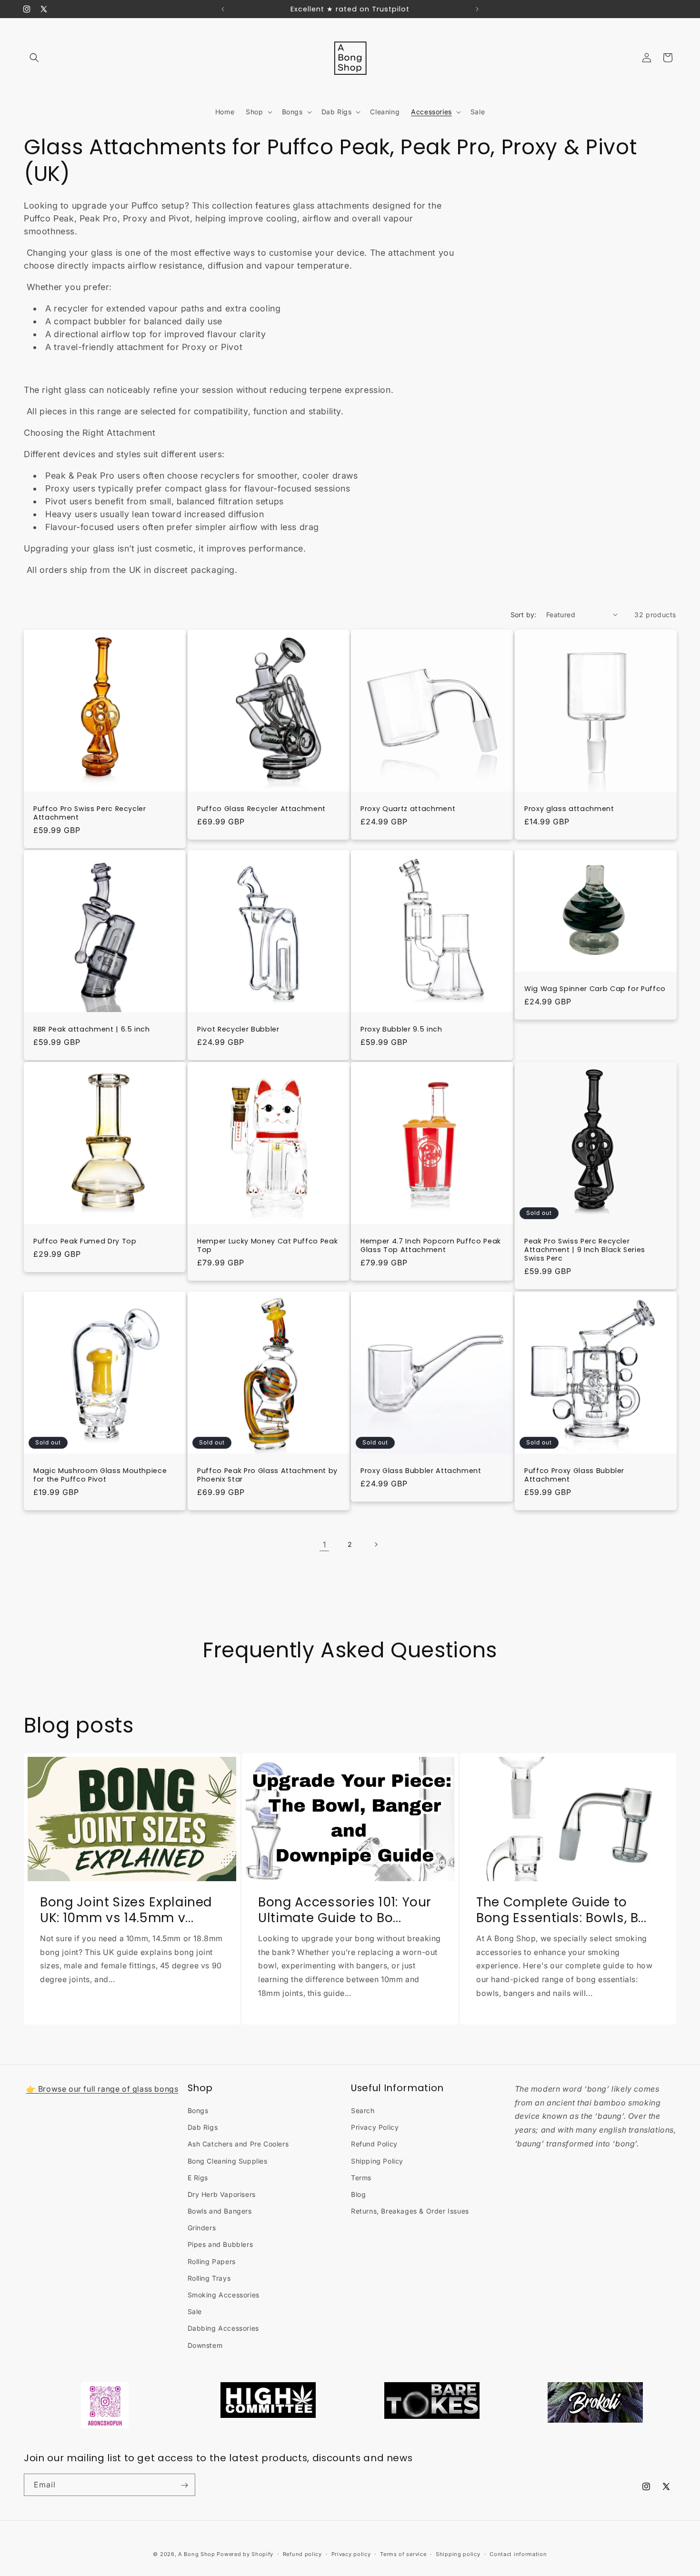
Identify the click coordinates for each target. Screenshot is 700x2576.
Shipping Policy (377, 2161)
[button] (34, 58)
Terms (361, 2178)
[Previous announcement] (223, 9)
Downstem (205, 2345)
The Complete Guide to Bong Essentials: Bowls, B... (561, 1910)
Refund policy (302, 2554)
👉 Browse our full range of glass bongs (102, 2089)
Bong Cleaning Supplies (228, 2161)
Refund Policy (374, 2144)
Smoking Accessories (224, 2295)
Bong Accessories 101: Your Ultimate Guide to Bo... (345, 1910)
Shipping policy (458, 2554)
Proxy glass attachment (569, 808)
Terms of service (403, 2554)
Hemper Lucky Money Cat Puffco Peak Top (267, 1245)
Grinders (202, 2228)
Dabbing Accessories (223, 2329)
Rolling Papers (212, 2261)
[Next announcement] (477, 9)
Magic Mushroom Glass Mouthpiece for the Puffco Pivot (100, 1474)
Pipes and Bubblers (220, 2245)
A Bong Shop (197, 2554)
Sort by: (524, 615)
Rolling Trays (209, 2278)
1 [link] (325, 1544)
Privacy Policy (375, 2127)
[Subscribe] (184, 2485)
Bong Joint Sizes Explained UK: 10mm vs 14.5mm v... (126, 1910)
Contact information (518, 2554)
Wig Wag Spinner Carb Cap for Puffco (595, 989)
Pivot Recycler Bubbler (238, 1029)
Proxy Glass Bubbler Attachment (421, 1470)
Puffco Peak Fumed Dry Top (85, 1241)
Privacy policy (351, 2554)
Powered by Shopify (245, 2554)
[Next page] (376, 1544)
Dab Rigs (203, 2127)
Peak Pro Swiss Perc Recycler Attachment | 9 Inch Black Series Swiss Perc (585, 1250)
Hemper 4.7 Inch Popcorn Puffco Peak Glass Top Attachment (431, 1245)
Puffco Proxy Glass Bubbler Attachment (574, 1474)
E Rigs (198, 2178)
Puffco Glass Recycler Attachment (261, 808)
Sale (195, 2311)
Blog (358, 2194)
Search (363, 2110)
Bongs (198, 2110)
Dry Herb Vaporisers (222, 2194)
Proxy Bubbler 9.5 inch (401, 1029)
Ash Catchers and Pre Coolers (238, 2144)
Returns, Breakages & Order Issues (410, 2211)
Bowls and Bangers (220, 2211)
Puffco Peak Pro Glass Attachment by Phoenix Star (267, 1474)
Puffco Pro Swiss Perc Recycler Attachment (90, 812)
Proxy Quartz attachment (408, 808)
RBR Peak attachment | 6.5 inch (92, 1029)
